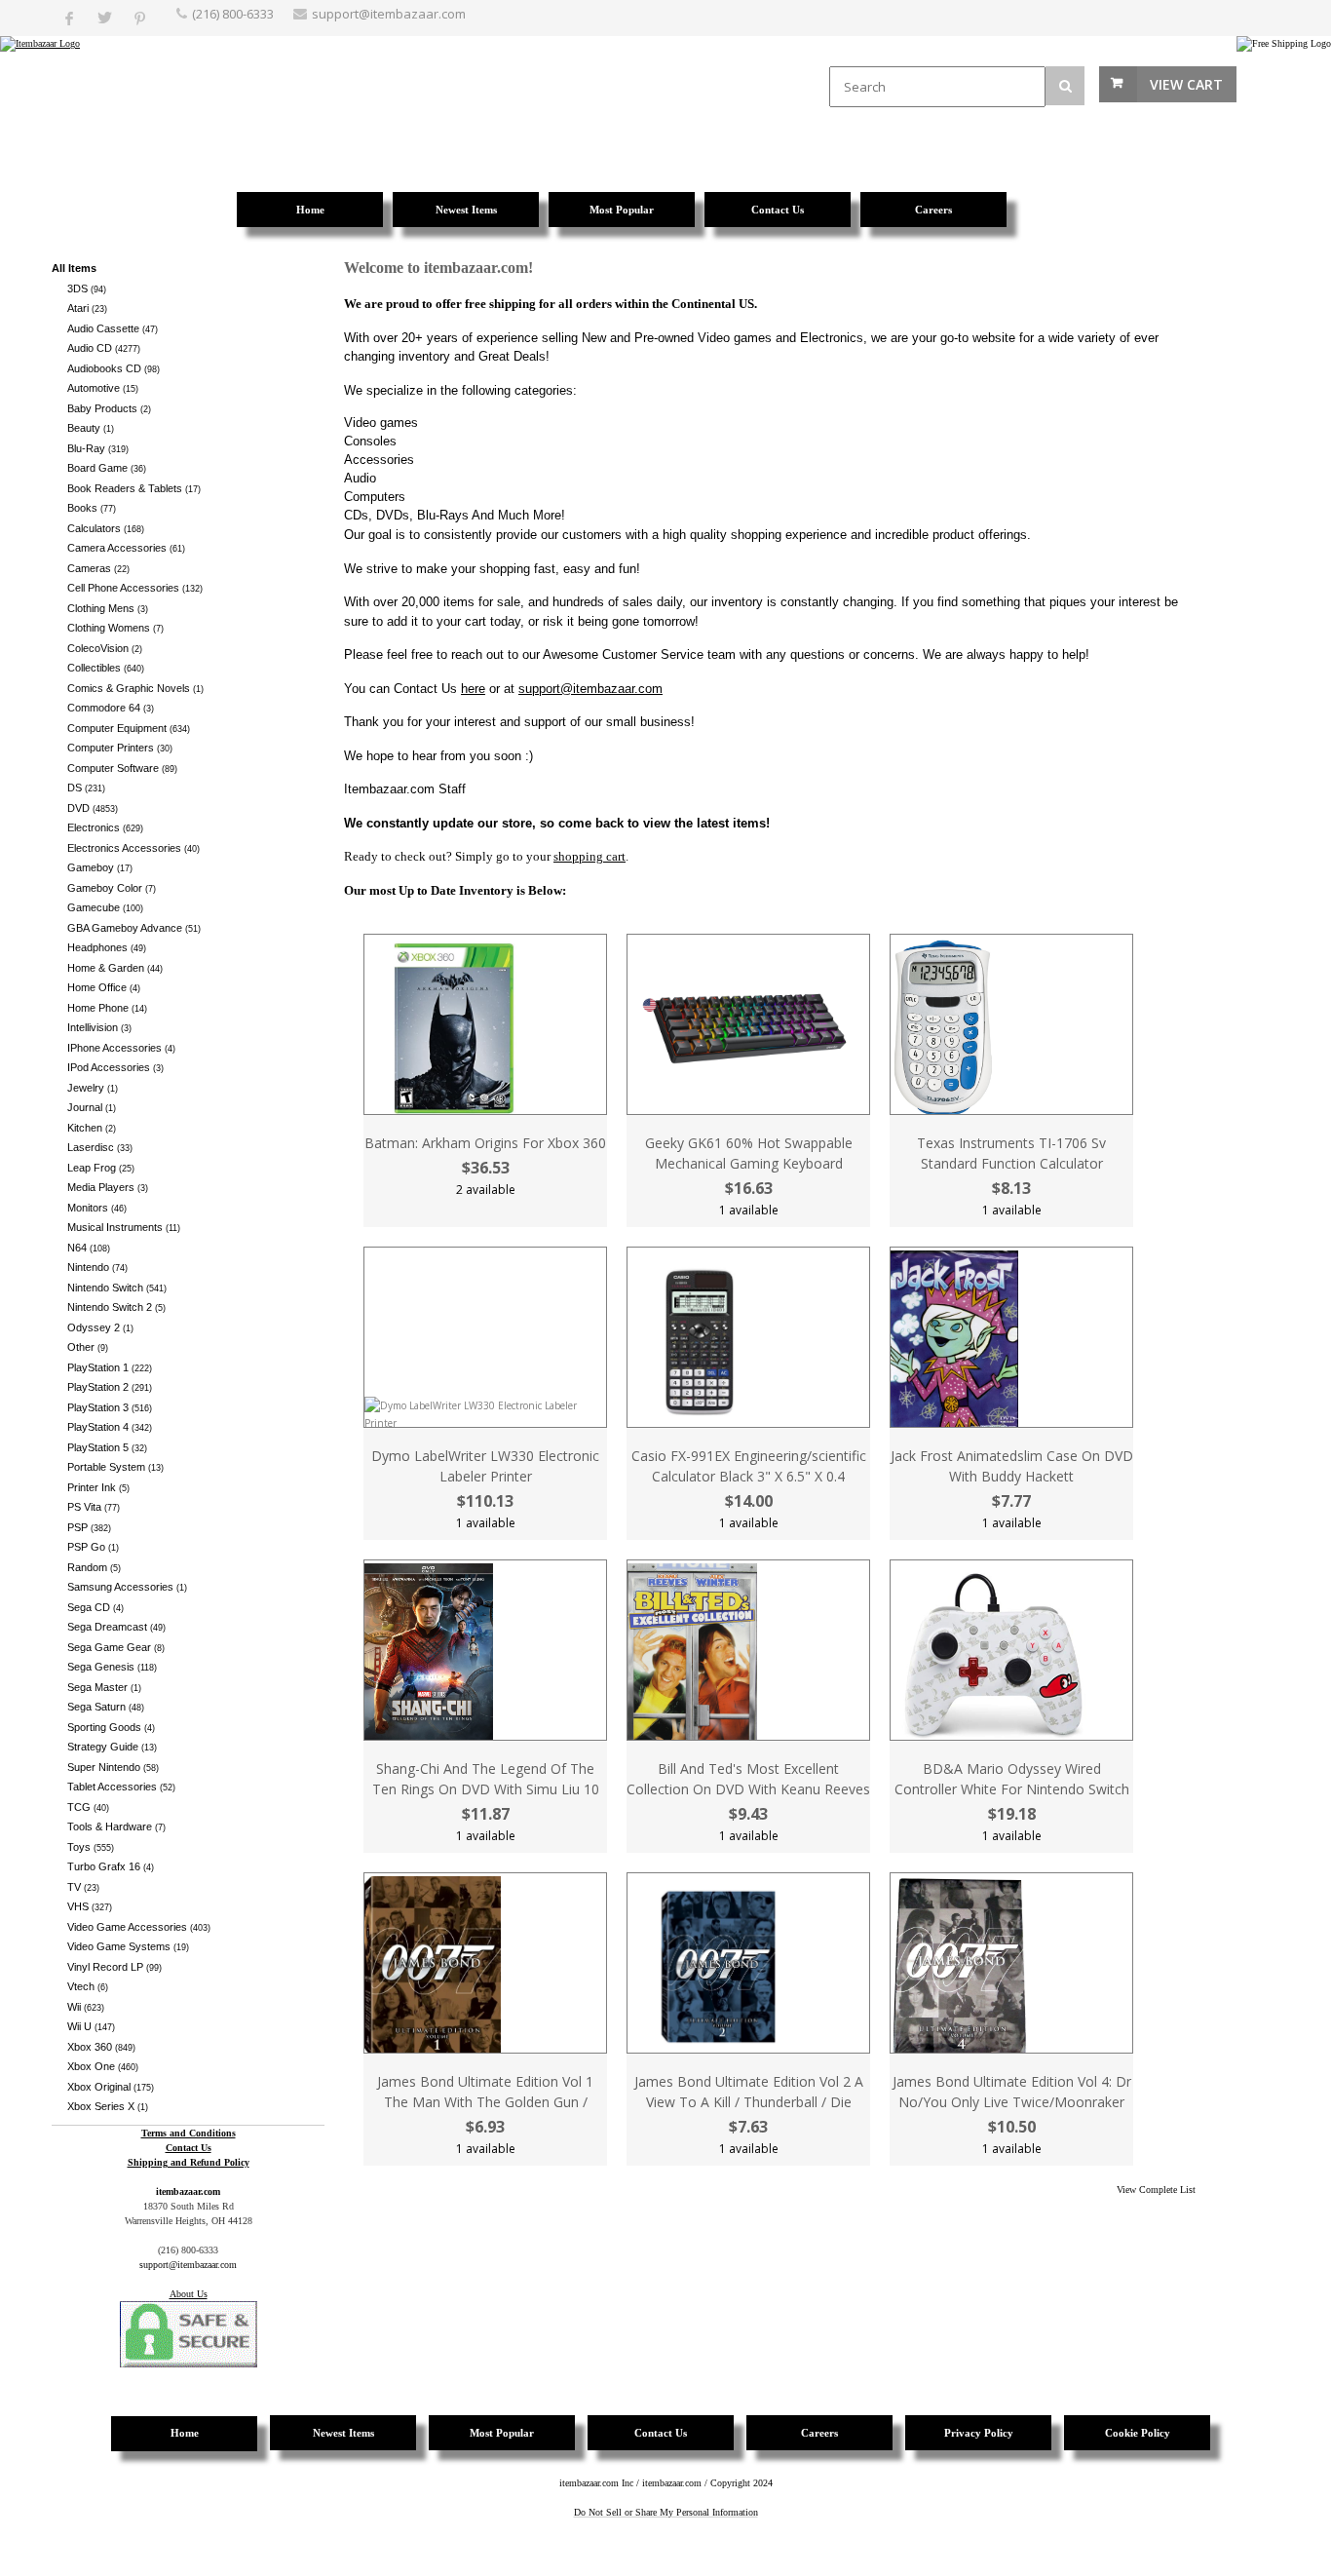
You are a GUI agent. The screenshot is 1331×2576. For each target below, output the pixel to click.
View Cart (1186, 84)
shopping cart (589, 856)
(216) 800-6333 (233, 14)
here (473, 689)
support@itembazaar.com (389, 14)
